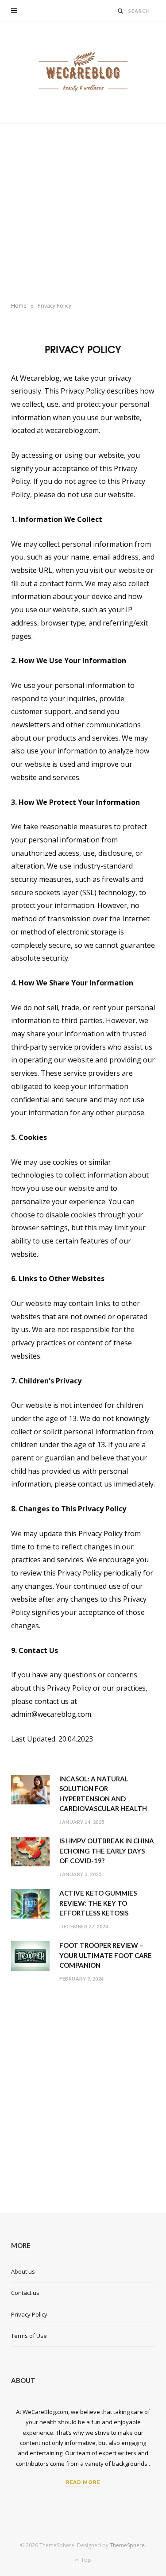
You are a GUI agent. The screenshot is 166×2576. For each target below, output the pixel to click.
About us (23, 2271)
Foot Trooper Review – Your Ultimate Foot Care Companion (106, 1955)
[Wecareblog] (83, 72)
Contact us (25, 2293)
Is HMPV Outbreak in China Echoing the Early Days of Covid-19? (107, 1851)
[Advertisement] (83, 211)
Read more (83, 2482)
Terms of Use (29, 2336)
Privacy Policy (29, 2314)
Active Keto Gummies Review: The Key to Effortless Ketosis (98, 1903)
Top (85, 2560)
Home (19, 306)
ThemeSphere (127, 2545)
